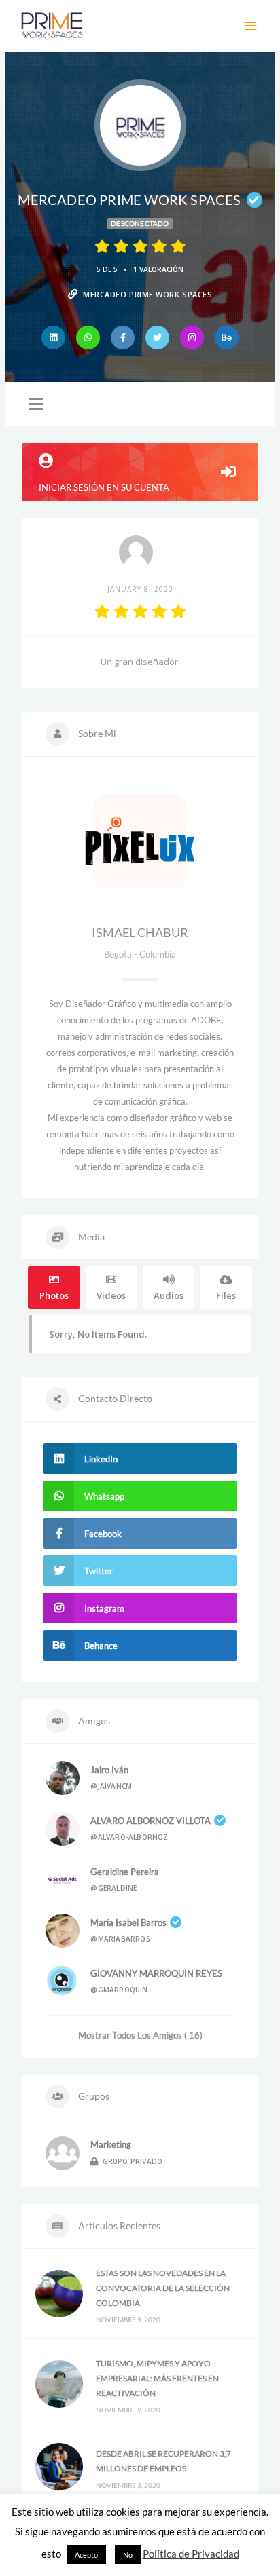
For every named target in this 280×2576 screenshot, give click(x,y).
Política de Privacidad (191, 2554)
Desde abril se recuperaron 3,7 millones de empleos (163, 2461)
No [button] (128, 2555)
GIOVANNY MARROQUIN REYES (156, 1973)
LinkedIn (101, 1459)
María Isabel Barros (128, 1922)
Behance (101, 1646)
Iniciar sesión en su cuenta (104, 487)
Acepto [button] (86, 2555)
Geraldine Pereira (125, 1872)
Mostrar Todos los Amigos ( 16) (140, 2035)
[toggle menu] (36, 405)
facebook (103, 1534)
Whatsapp (104, 1496)
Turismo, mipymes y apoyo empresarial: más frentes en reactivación (157, 2378)
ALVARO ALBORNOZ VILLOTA (151, 1821)
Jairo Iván (109, 1770)
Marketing (111, 2144)
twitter (99, 1571)
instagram (104, 1608)
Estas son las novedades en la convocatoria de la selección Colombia (163, 2288)
